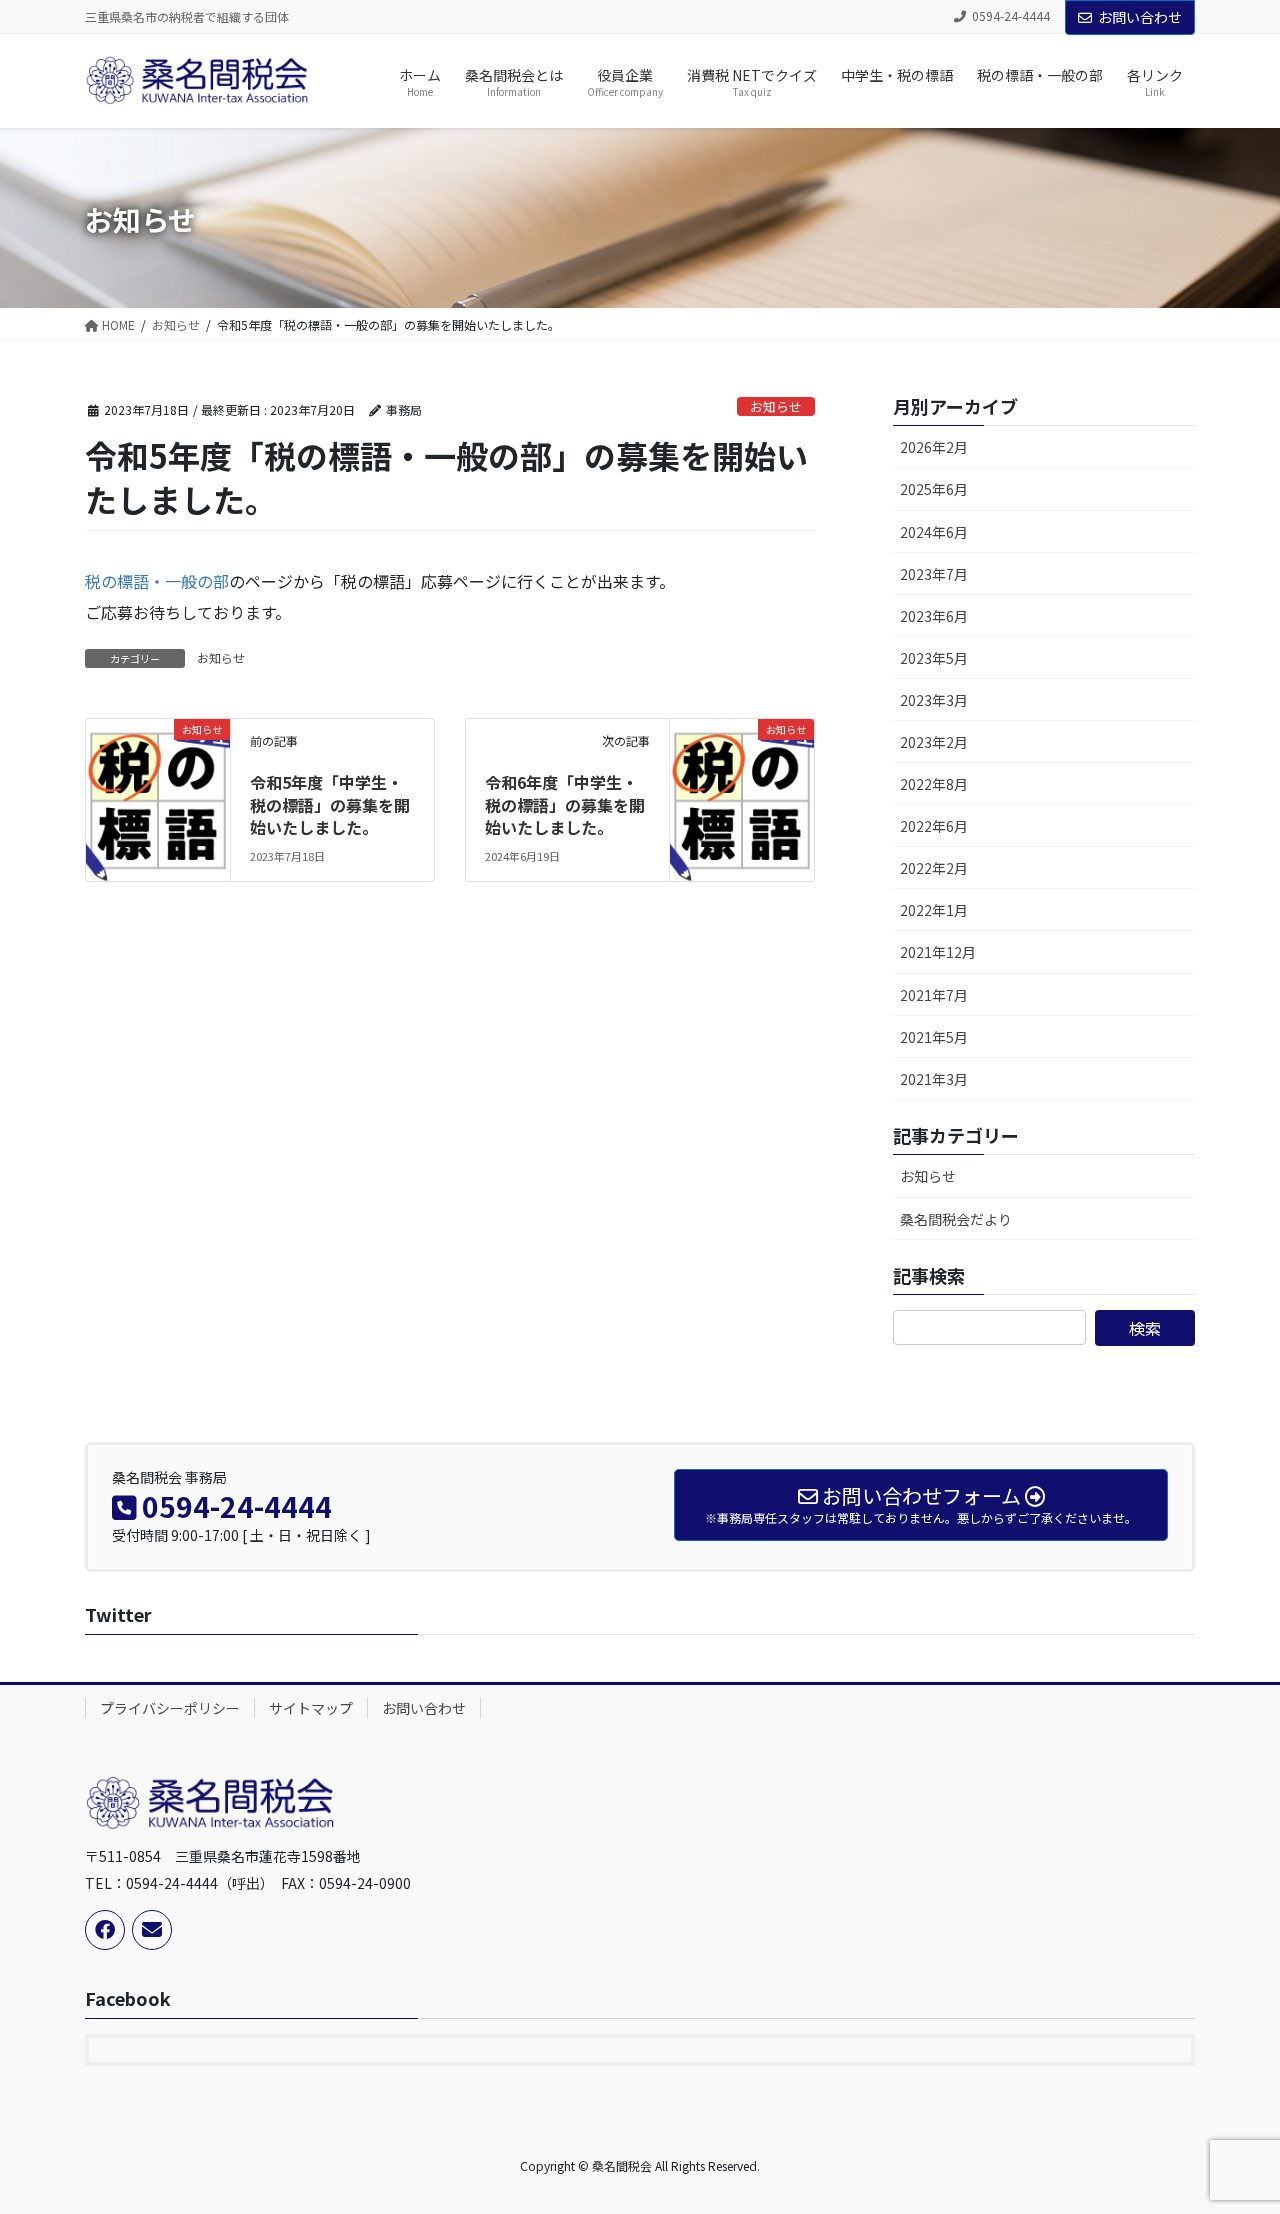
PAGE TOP (1233, 2129)
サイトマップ (311, 1708)
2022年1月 (934, 910)
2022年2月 (934, 868)
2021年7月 (934, 995)
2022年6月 (934, 826)
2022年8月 (934, 784)
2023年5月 (934, 658)
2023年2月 (934, 742)
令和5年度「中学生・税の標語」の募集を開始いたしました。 (330, 804)
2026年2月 (934, 447)
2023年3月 (934, 700)
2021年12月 (938, 952)
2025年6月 (934, 489)
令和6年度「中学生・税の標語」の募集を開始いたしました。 (565, 804)
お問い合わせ (1140, 17)
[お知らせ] (158, 789)
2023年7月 (934, 574)
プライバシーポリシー (170, 1708)
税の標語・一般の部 (157, 581)
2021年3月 (934, 1079)
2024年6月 (934, 532)
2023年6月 (934, 616)
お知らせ (776, 406)
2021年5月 (934, 1037)
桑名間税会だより (956, 1219)
